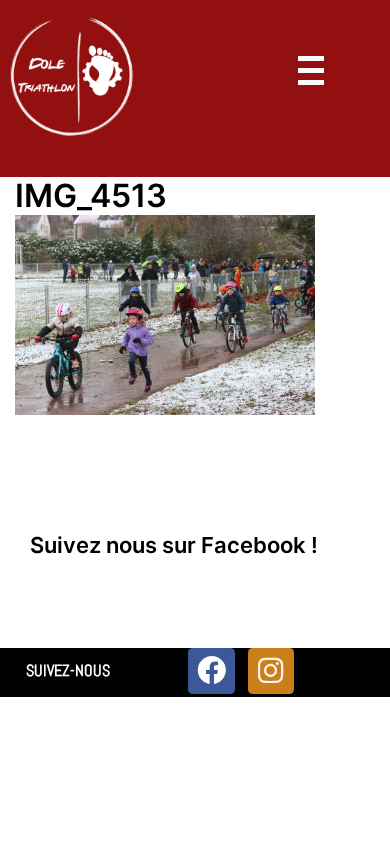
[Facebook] (211, 671)
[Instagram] (271, 671)
